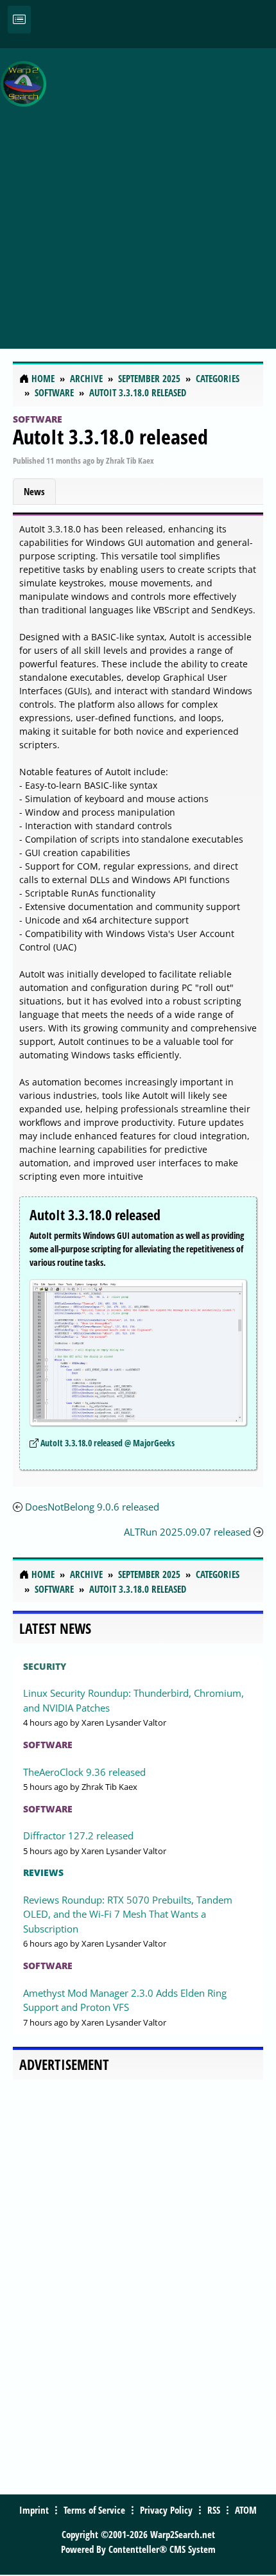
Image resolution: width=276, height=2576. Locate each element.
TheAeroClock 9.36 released (84, 1772)
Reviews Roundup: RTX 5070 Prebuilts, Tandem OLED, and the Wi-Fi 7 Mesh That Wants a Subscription (128, 1914)
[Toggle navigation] (19, 20)
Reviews (43, 1872)
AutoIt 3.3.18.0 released (110, 436)
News (34, 491)
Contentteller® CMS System (162, 2549)
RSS (214, 2510)
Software (38, 419)
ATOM (246, 2510)
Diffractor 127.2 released (78, 1836)
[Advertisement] (138, 191)
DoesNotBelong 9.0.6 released (92, 1507)
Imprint (34, 2510)
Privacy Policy (166, 2510)
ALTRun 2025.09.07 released (187, 1532)
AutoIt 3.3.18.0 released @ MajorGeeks (108, 1443)
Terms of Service (94, 2510)
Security (45, 1666)
